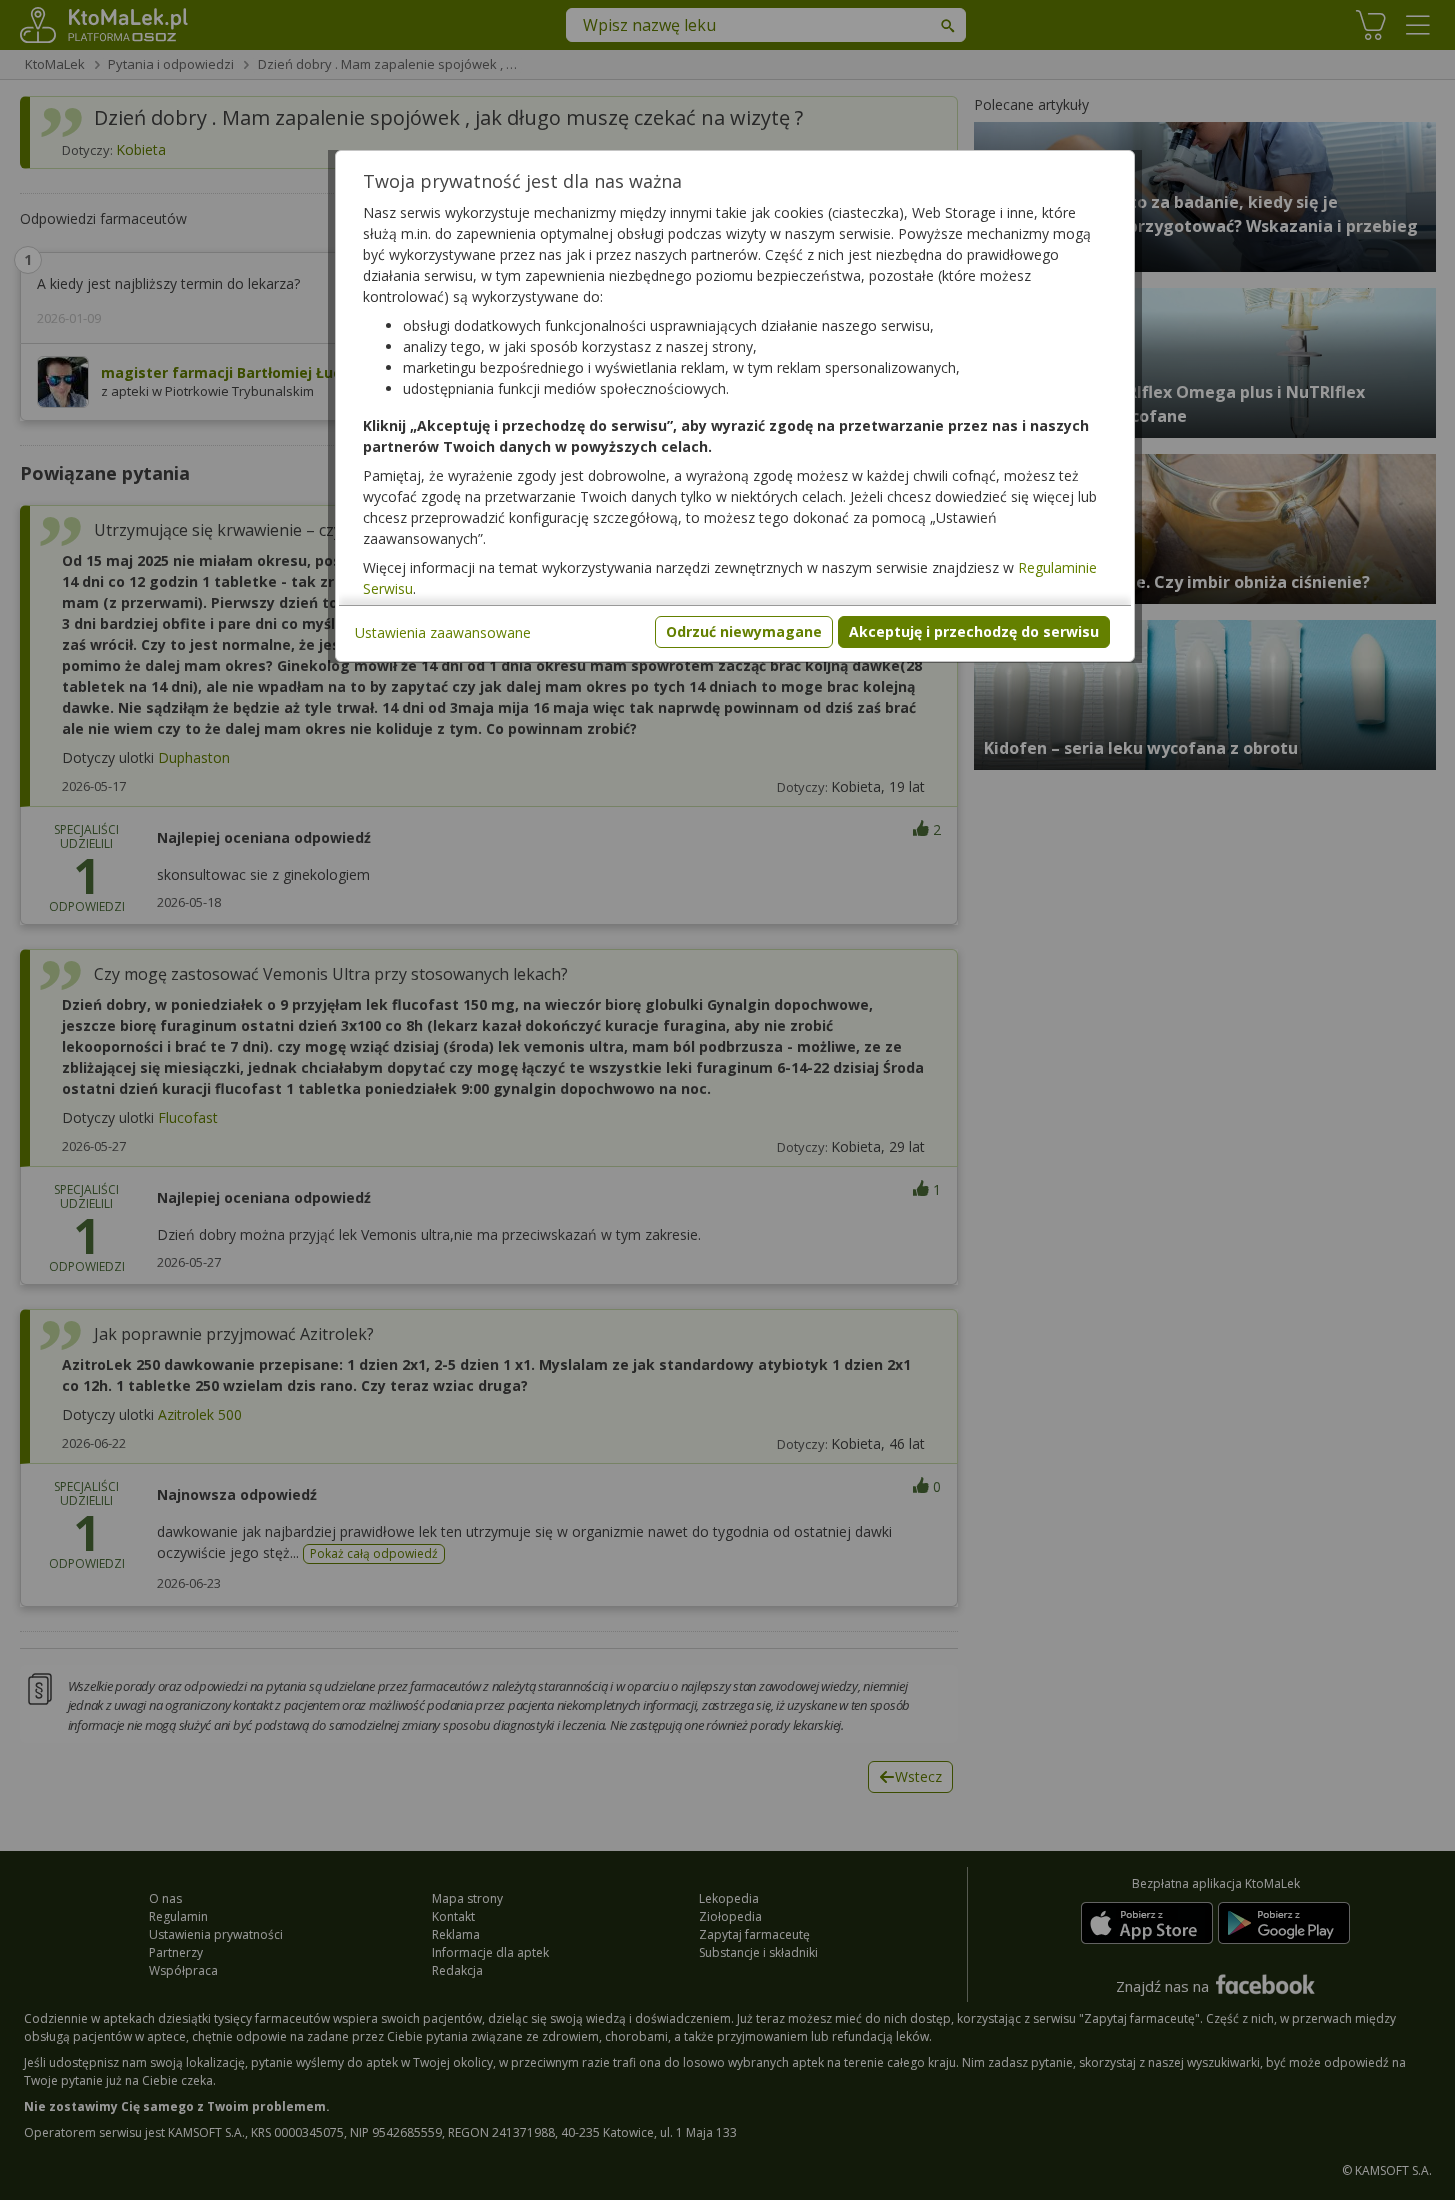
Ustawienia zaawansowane (443, 632)
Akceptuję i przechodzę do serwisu (974, 631)
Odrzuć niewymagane (744, 631)
